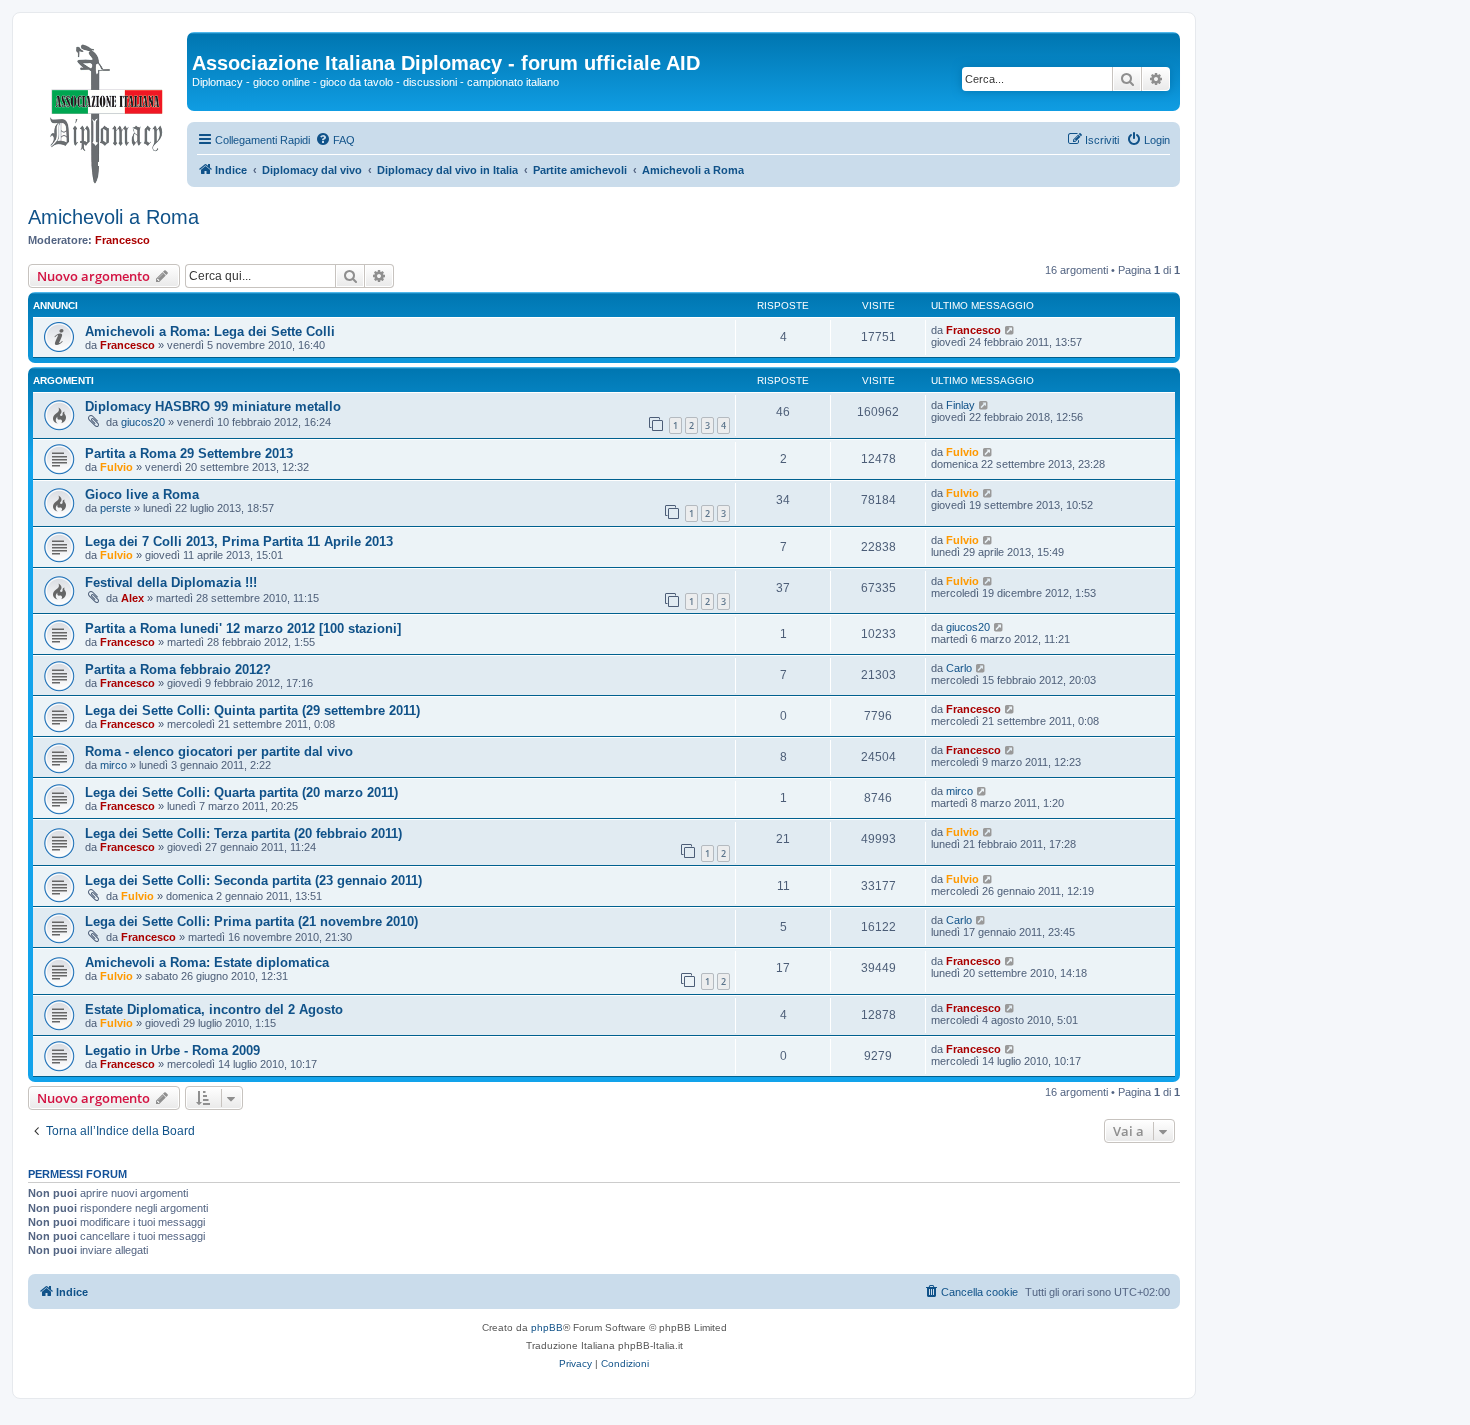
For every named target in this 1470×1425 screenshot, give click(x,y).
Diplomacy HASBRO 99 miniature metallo (213, 406)
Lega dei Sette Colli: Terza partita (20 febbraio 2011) (243, 833)
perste (115, 508)
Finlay (960, 405)
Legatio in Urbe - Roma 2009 (172, 1050)
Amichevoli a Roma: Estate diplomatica (207, 962)
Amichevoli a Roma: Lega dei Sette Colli (210, 331)
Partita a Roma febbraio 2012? (178, 669)
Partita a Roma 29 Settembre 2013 (189, 453)
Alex (132, 598)
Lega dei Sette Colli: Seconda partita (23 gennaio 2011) (253, 880)
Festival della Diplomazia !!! (171, 582)
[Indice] (107, 109)
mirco (113, 765)
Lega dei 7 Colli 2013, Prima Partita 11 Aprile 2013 (239, 541)
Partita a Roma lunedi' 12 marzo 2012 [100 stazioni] (243, 628)
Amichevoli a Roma (113, 217)
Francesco (122, 240)
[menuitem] (335, 140)
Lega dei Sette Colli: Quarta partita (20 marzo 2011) (241, 792)
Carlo (959, 668)
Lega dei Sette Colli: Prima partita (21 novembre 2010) (251, 921)
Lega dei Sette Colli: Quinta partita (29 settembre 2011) (252, 710)
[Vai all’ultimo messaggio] (1010, 330)
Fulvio (116, 467)
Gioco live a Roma (142, 494)
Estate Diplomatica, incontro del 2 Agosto (214, 1009)
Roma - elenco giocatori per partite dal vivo (219, 751)
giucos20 (143, 422)
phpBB (547, 1327)
